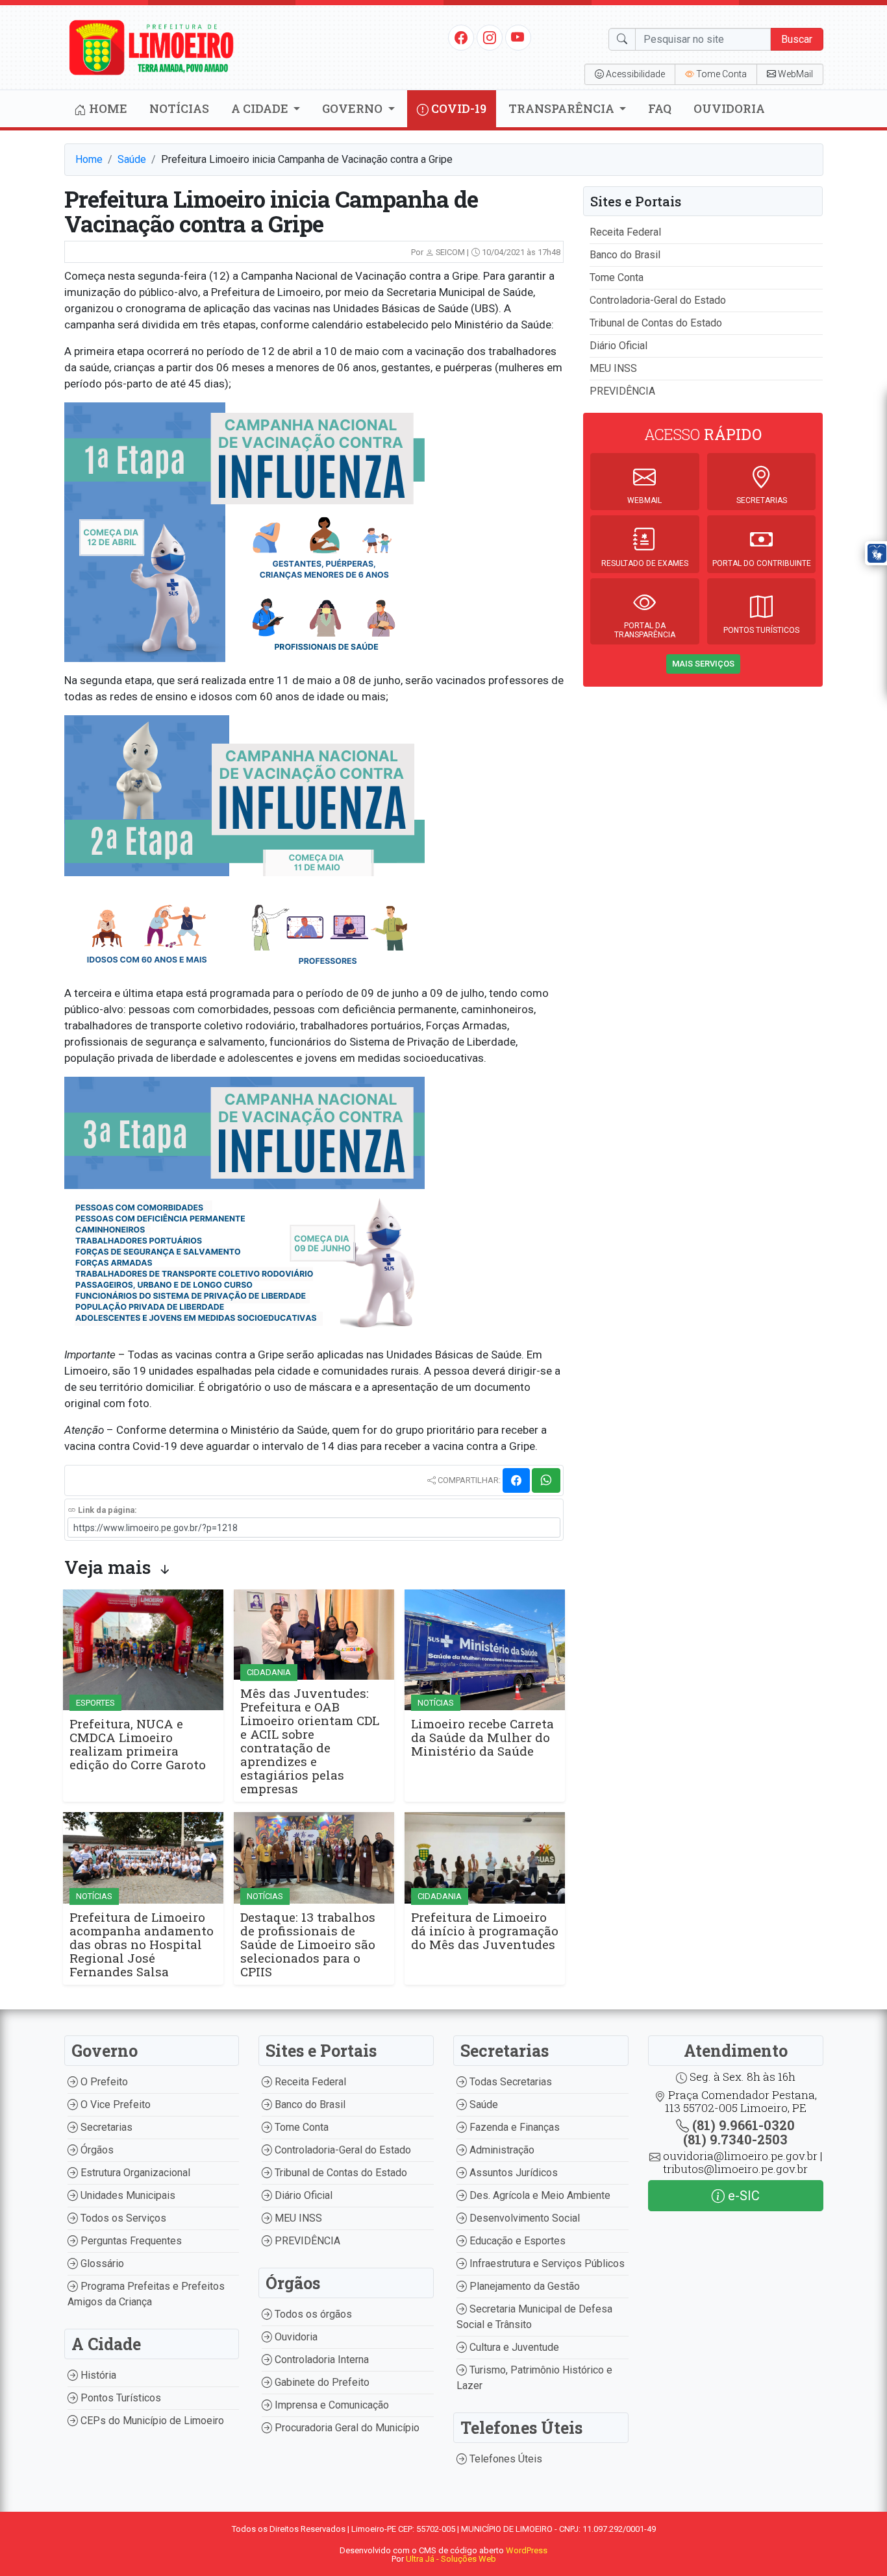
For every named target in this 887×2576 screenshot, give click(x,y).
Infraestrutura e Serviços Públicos (546, 2263)
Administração (501, 2150)
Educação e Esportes (516, 2241)
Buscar (797, 39)
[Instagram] (490, 37)
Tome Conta (617, 277)
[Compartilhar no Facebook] (516, 1480)
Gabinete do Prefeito (321, 2382)
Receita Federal (625, 232)
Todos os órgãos (312, 2314)
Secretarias (105, 2127)
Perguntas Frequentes (130, 2241)
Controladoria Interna (320, 2360)
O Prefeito (103, 2082)
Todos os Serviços (122, 2218)
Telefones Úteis (505, 2459)
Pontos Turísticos (119, 2398)
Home (107, 108)
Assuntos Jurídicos (512, 2173)
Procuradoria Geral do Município (346, 2428)
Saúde (132, 159)
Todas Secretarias (509, 2082)
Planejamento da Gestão (523, 2286)
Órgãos (96, 2150)
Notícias (179, 108)
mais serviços (703, 664)
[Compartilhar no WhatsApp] (546, 1480)
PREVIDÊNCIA (622, 391)
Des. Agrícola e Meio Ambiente (539, 2195)
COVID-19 (457, 108)
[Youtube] (518, 37)
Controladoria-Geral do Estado (658, 300)
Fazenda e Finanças (513, 2127)
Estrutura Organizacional (134, 2173)
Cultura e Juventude (513, 2347)
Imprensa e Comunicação (331, 2405)
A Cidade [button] (261, 108)
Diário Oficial (618, 346)
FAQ (660, 108)
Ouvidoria (729, 108)
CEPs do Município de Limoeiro (151, 2421)
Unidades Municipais (127, 2195)
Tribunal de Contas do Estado (656, 323)
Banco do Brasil (625, 255)
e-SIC (742, 2196)
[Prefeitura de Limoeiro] (152, 46)
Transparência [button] (563, 108)
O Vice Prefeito (114, 2104)
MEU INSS (613, 368)
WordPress (527, 2550)
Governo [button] (354, 108)
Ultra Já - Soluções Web (451, 2559)
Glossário (101, 2263)
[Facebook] (461, 37)
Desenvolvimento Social (523, 2218)
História (97, 2375)
